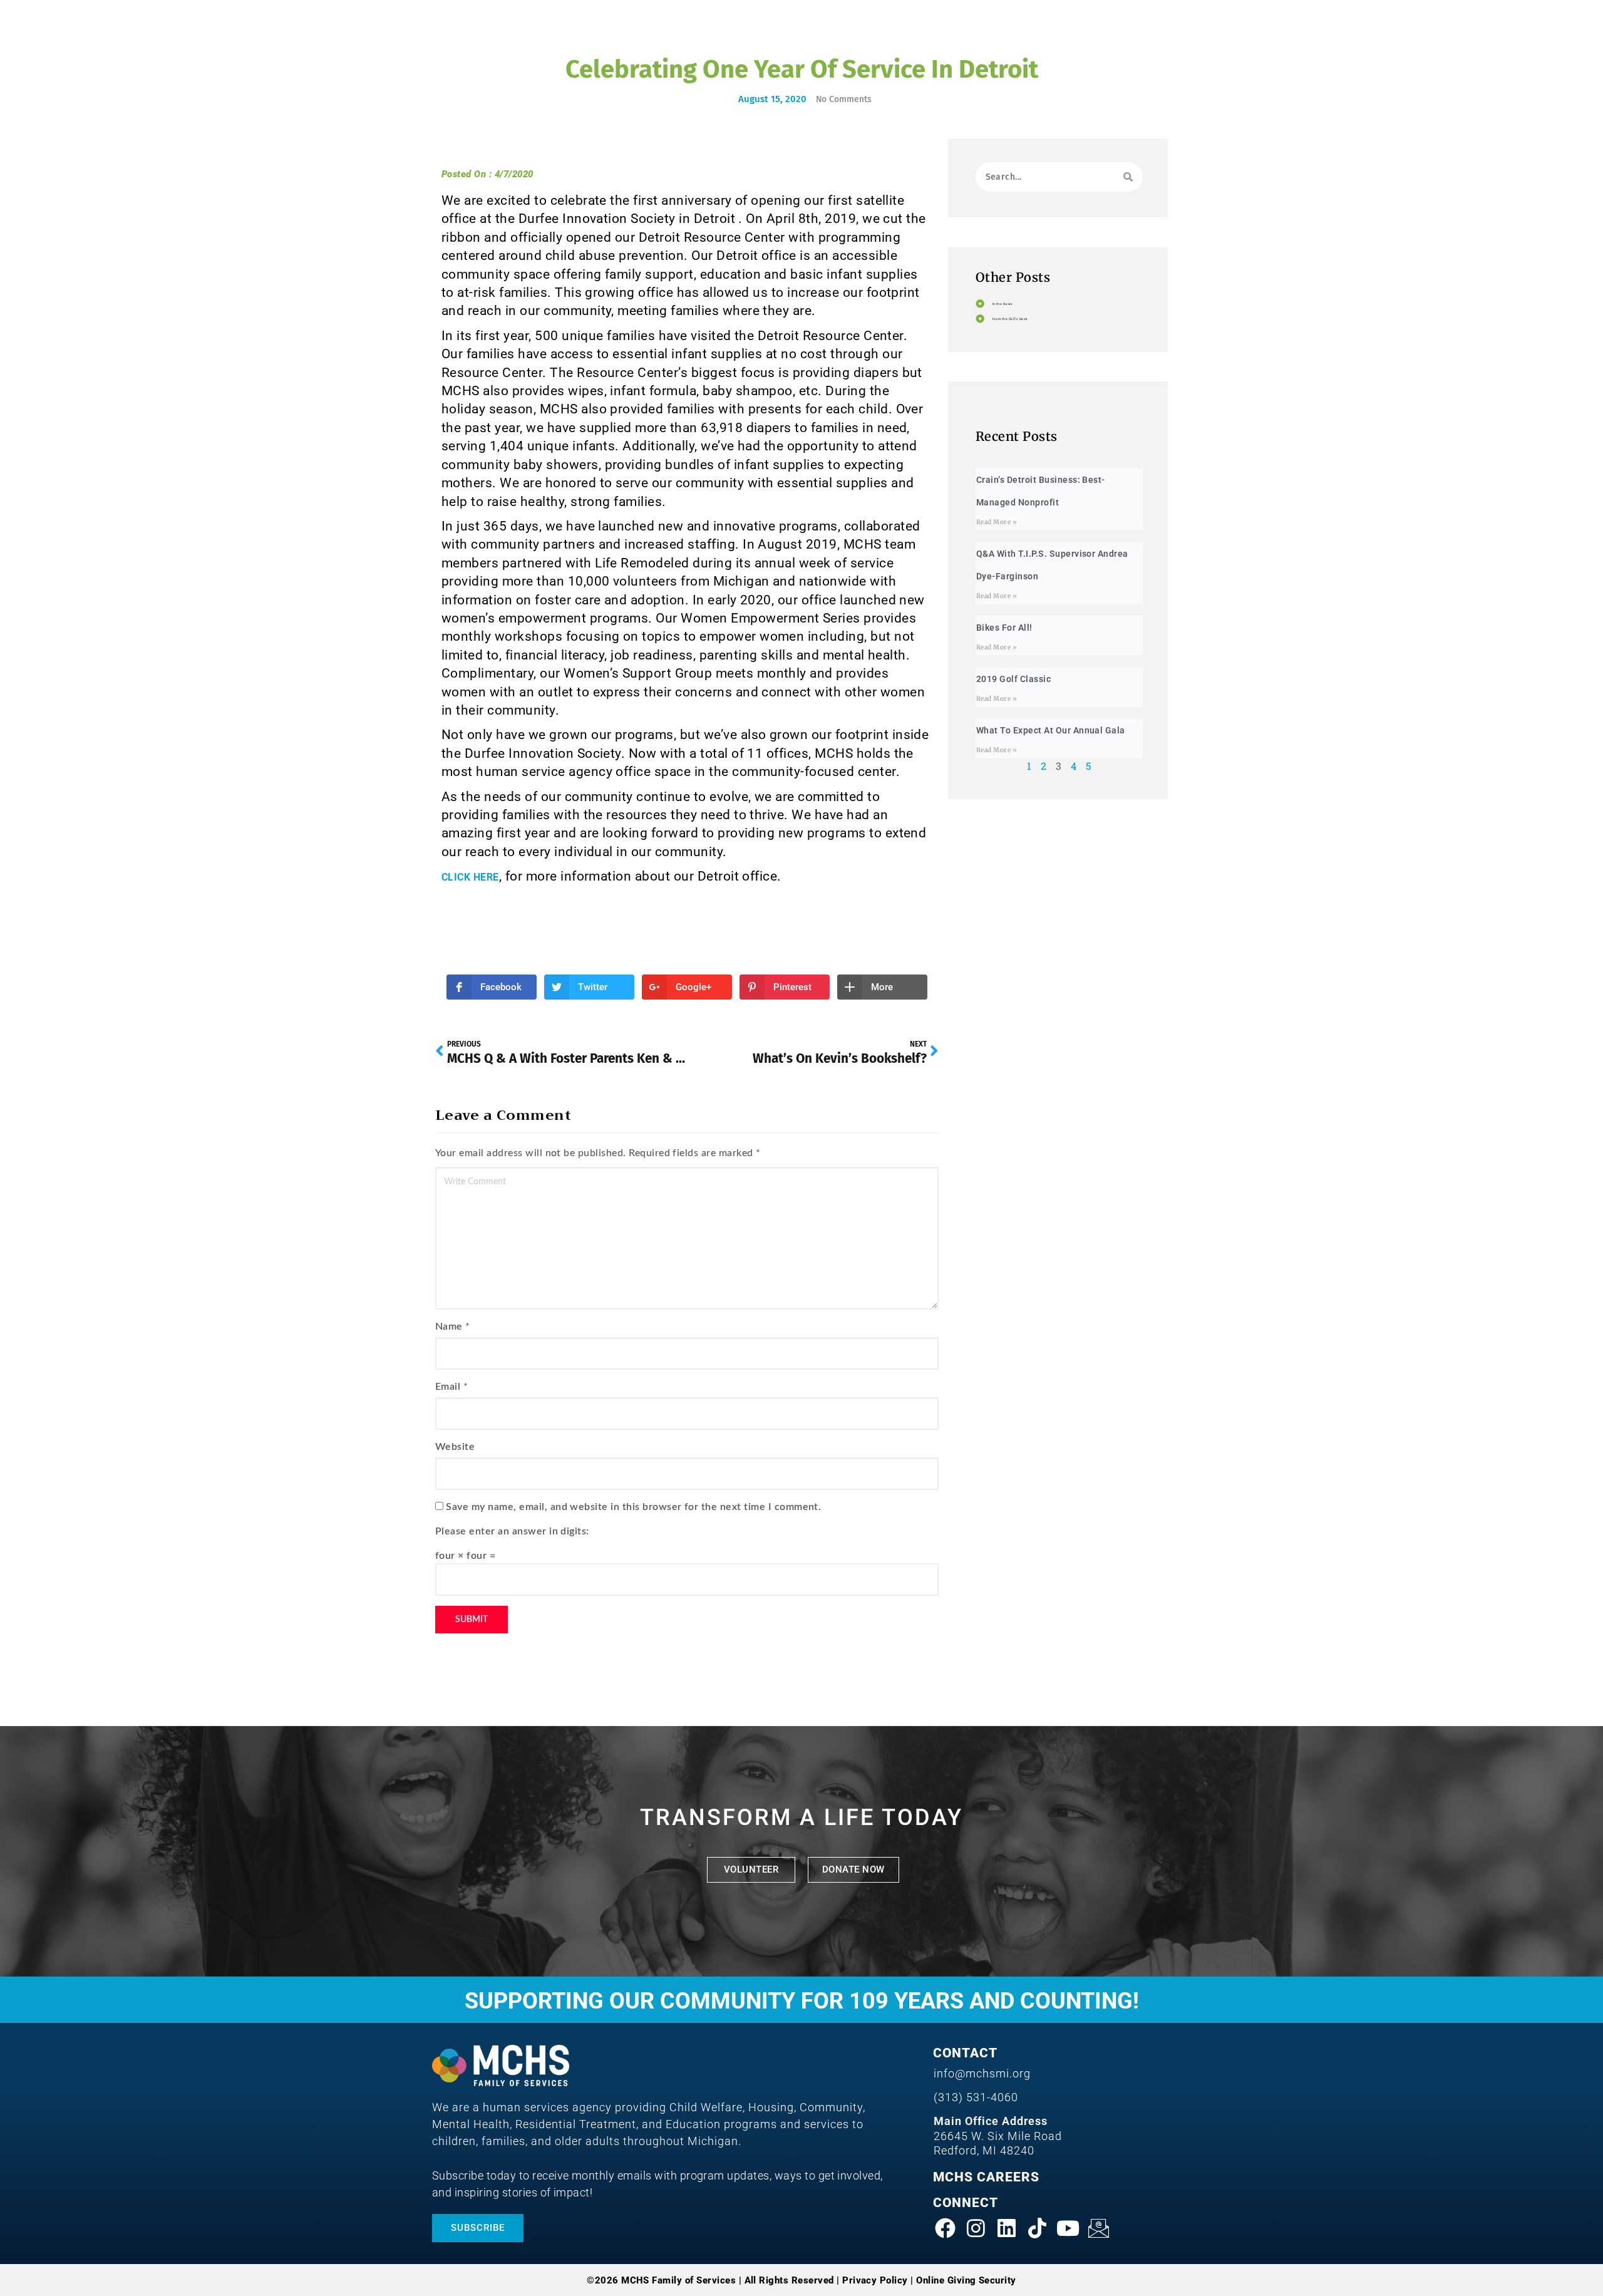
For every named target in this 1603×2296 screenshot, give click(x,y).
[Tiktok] (1038, 2228)
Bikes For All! (1004, 628)
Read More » (997, 522)
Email (448, 1387)
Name (449, 1326)
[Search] (1128, 177)
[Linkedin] (1007, 2228)
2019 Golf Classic (1013, 679)
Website (455, 1447)
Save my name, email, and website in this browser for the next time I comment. (633, 1507)
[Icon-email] (1099, 2228)
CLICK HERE (470, 877)
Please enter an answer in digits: (512, 1531)
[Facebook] (946, 2228)
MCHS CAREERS (986, 2177)
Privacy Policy (875, 2280)
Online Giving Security (966, 2280)
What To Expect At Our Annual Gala (1051, 730)
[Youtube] (1068, 2228)
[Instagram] (976, 2228)
